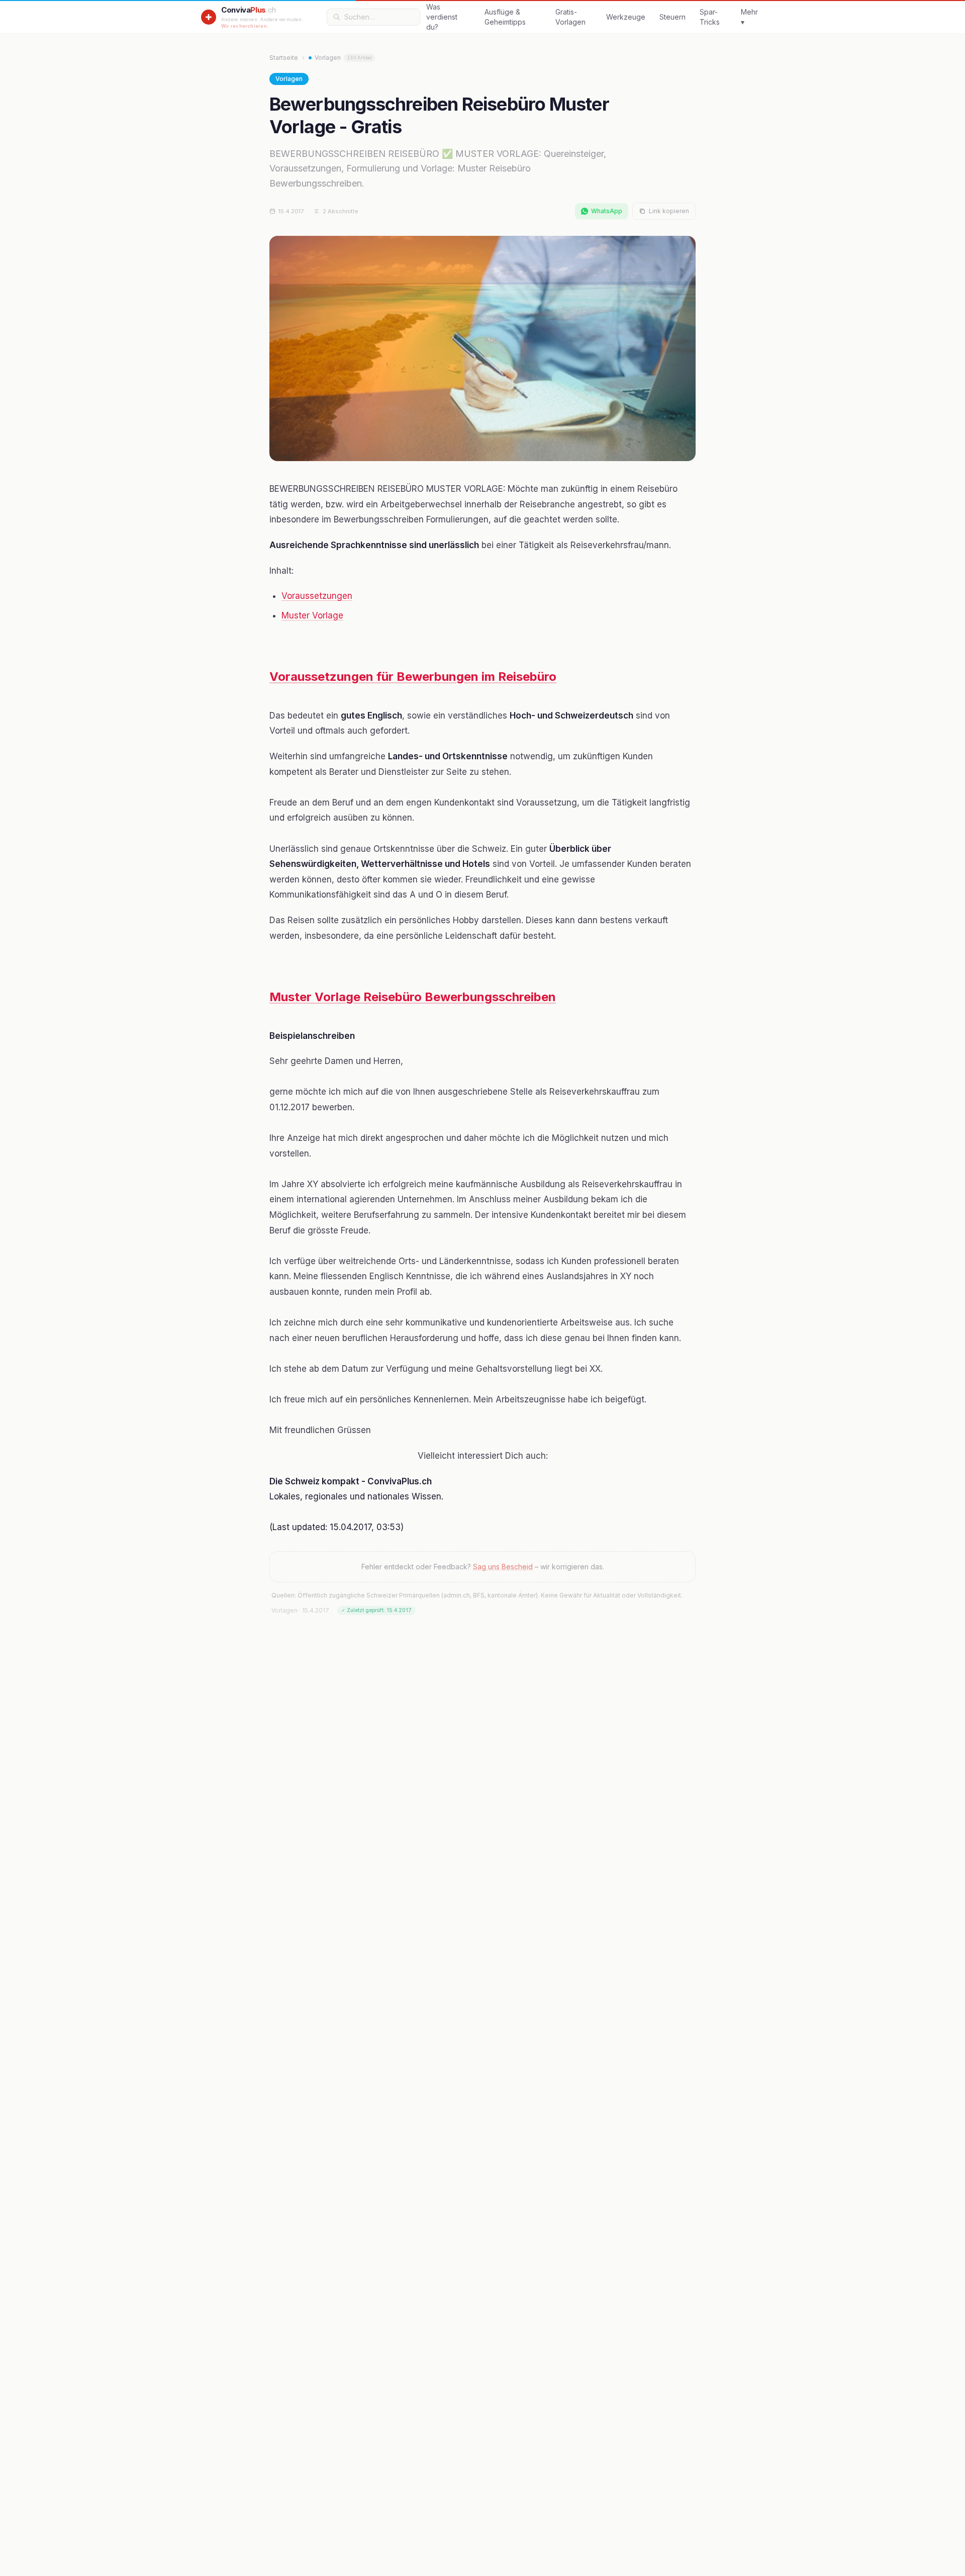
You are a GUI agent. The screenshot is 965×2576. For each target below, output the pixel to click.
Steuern (672, 17)
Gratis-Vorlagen (570, 17)
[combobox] (379, 17)
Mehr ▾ (749, 17)
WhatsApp (607, 211)
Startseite (284, 58)
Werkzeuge (626, 17)
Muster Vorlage (312, 615)
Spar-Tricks (710, 17)
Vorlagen (343, 58)
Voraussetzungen (317, 596)
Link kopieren (669, 211)
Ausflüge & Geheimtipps (505, 17)
